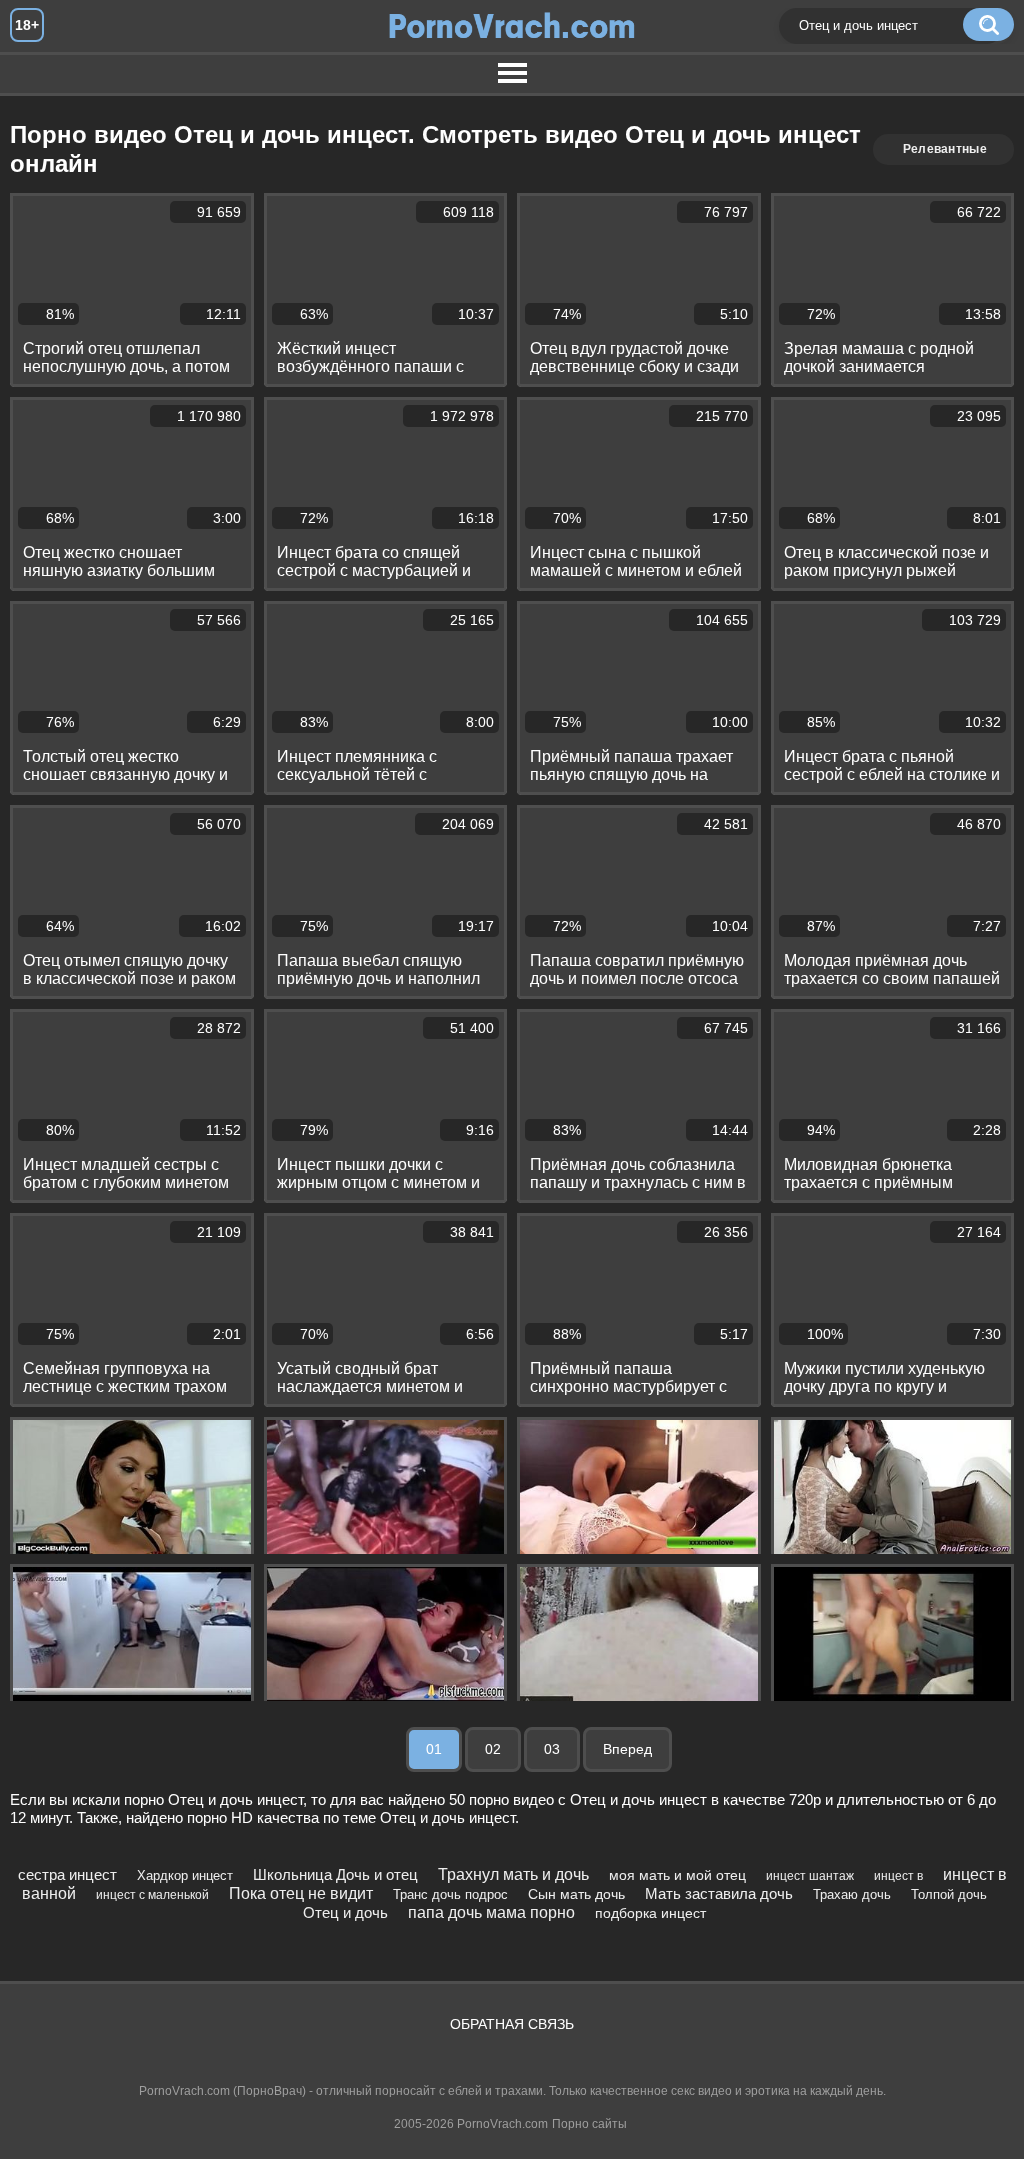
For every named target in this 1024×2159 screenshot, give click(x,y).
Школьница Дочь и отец (335, 1874)
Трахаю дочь (852, 1894)
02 (493, 1749)
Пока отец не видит (301, 1893)
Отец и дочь (345, 1912)
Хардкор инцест (185, 1875)
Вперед (627, 1749)
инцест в (898, 1876)
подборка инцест (650, 1913)
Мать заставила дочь (719, 1893)
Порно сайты (589, 2124)
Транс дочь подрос (450, 1894)
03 (552, 1749)
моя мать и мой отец (677, 1875)
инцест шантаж (810, 1876)
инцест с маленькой (152, 1895)
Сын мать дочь (576, 1894)
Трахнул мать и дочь (513, 1874)
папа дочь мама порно (491, 1912)
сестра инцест (67, 1874)
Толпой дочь (949, 1894)
